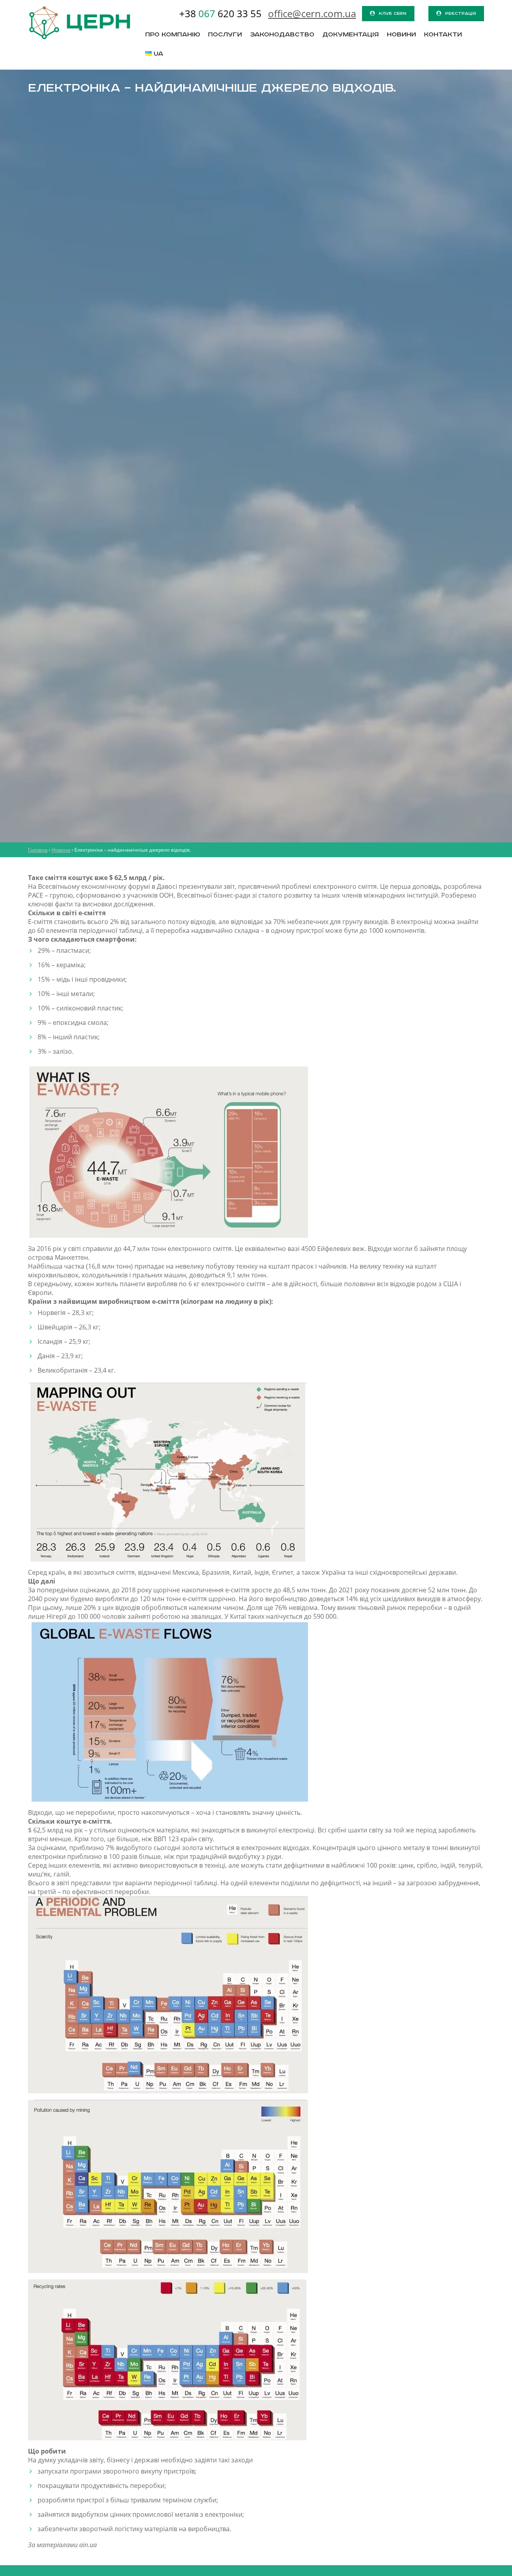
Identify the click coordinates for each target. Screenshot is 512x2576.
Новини (401, 35)
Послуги (225, 35)
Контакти (443, 35)
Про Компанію (173, 35)
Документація (351, 35)
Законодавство (282, 35)
